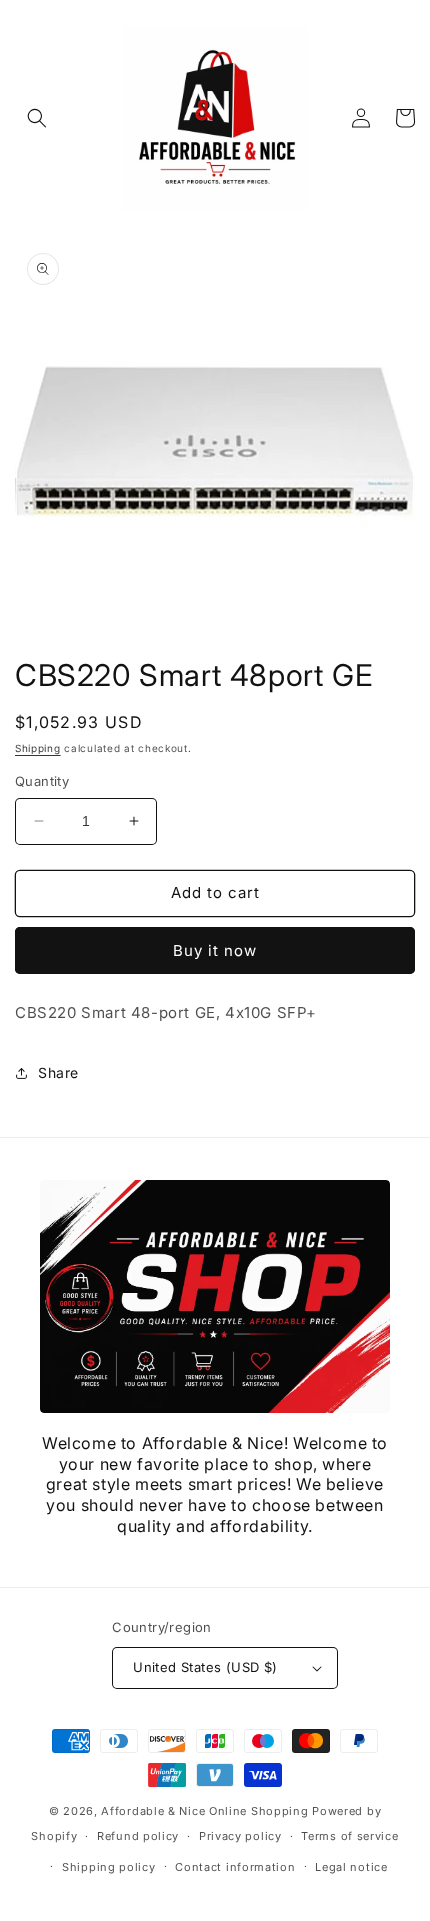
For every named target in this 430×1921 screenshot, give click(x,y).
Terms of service (349, 1836)
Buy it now (215, 950)
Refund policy (138, 1836)
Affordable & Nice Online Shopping (204, 1811)
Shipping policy (109, 1867)
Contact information (235, 1867)
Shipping (38, 748)
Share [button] (58, 1072)
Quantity (42, 781)
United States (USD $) (205, 1667)
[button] (37, 118)
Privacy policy (240, 1836)
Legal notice (351, 1867)
